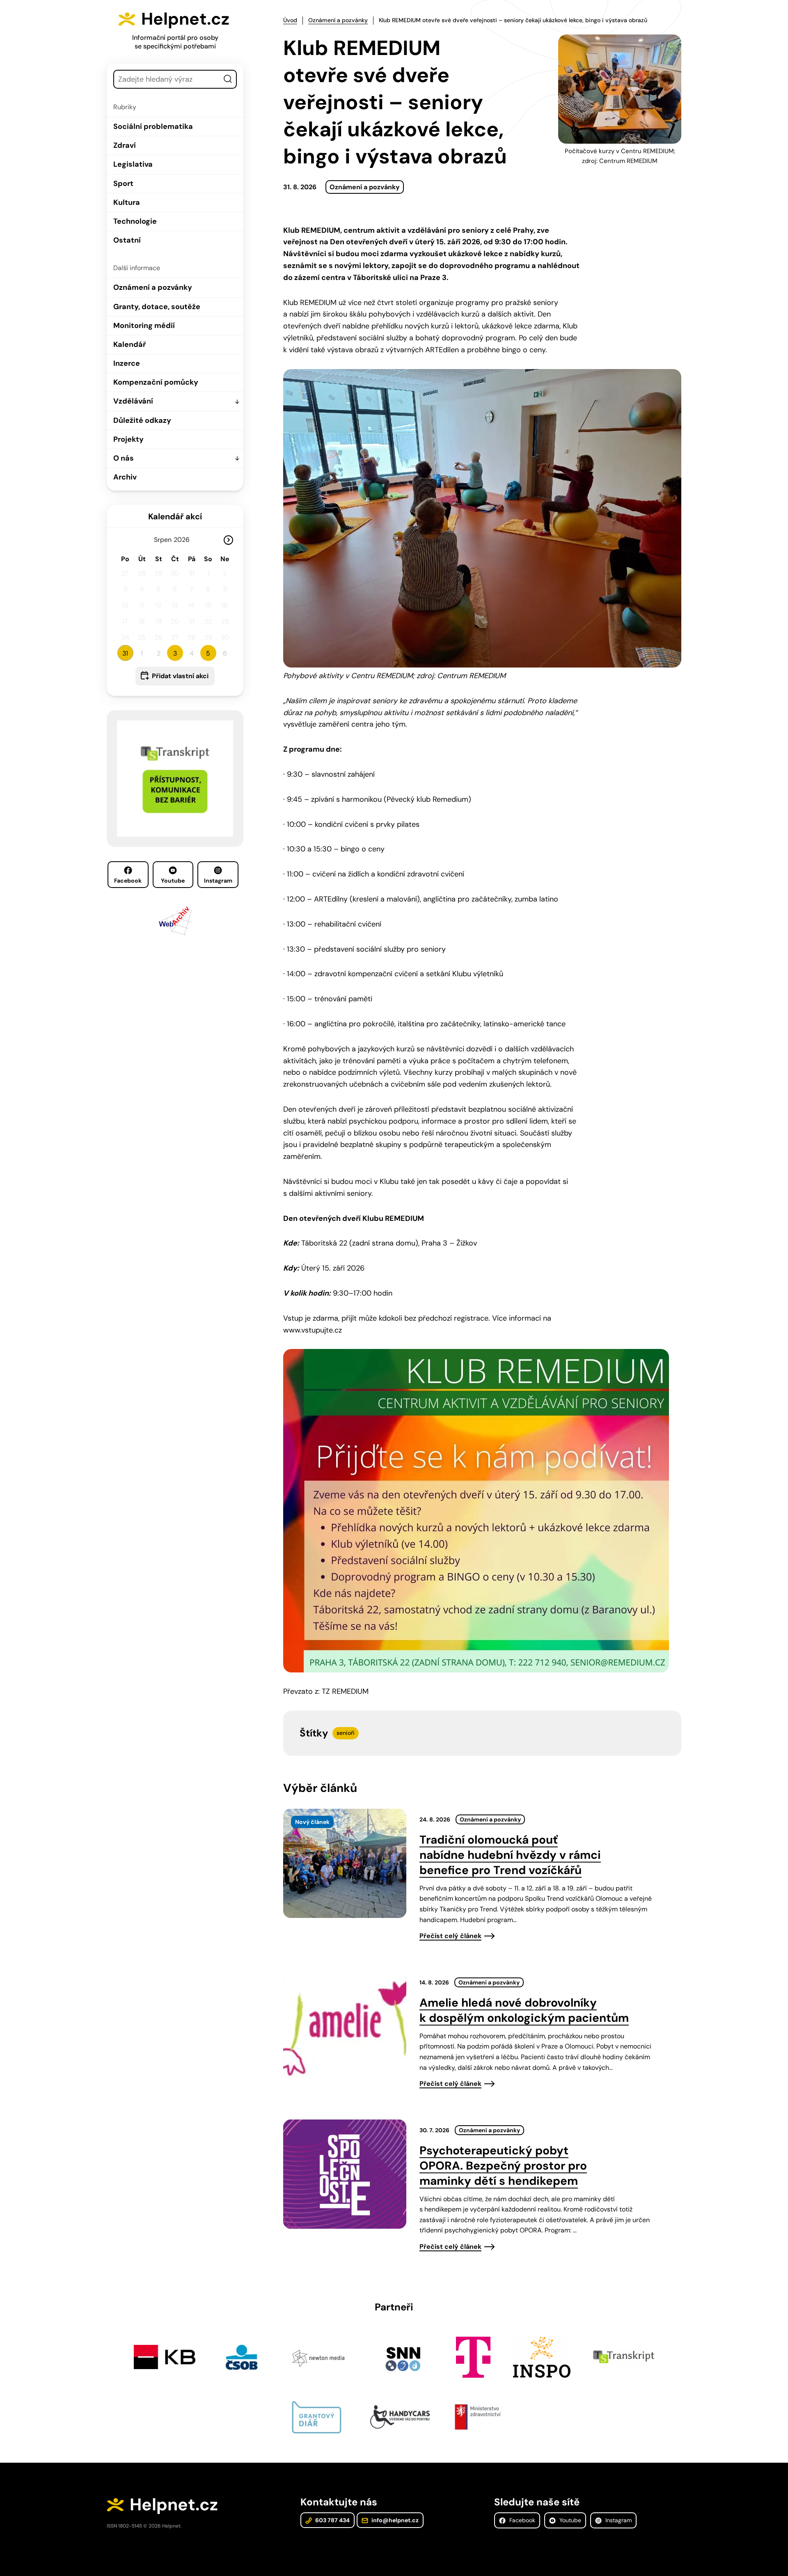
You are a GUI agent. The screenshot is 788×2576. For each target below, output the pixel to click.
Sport (123, 184)
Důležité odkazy (142, 420)
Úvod (290, 20)
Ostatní (127, 240)
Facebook (128, 881)
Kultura (127, 202)
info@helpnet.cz (394, 2520)
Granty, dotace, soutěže (157, 307)
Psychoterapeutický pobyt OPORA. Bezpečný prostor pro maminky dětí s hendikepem (503, 2166)
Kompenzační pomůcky (156, 382)
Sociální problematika (153, 126)
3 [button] (175, 653)
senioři (346, 1733)
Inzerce (127, 363)
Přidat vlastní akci (180, 676)
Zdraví (125, 145)
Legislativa (133, 164)
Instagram (218, 881)
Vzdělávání (133, 401)
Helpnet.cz (185, 19)
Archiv (125, 477)
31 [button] (125, 653)
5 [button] (208, 653)
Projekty (128, 439)
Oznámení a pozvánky (153, 287)
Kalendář (129, 344)
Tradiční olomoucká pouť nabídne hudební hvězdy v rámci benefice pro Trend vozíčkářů (510, 1855)
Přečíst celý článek (450, 1936)
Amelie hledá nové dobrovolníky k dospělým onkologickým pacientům (524, 2010)
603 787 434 (332, 2520)
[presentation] (345, 1863)
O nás (124, 458)
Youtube (173, 881)
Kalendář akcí (175, 516)
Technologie (135, 221)
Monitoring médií (144, 326)
